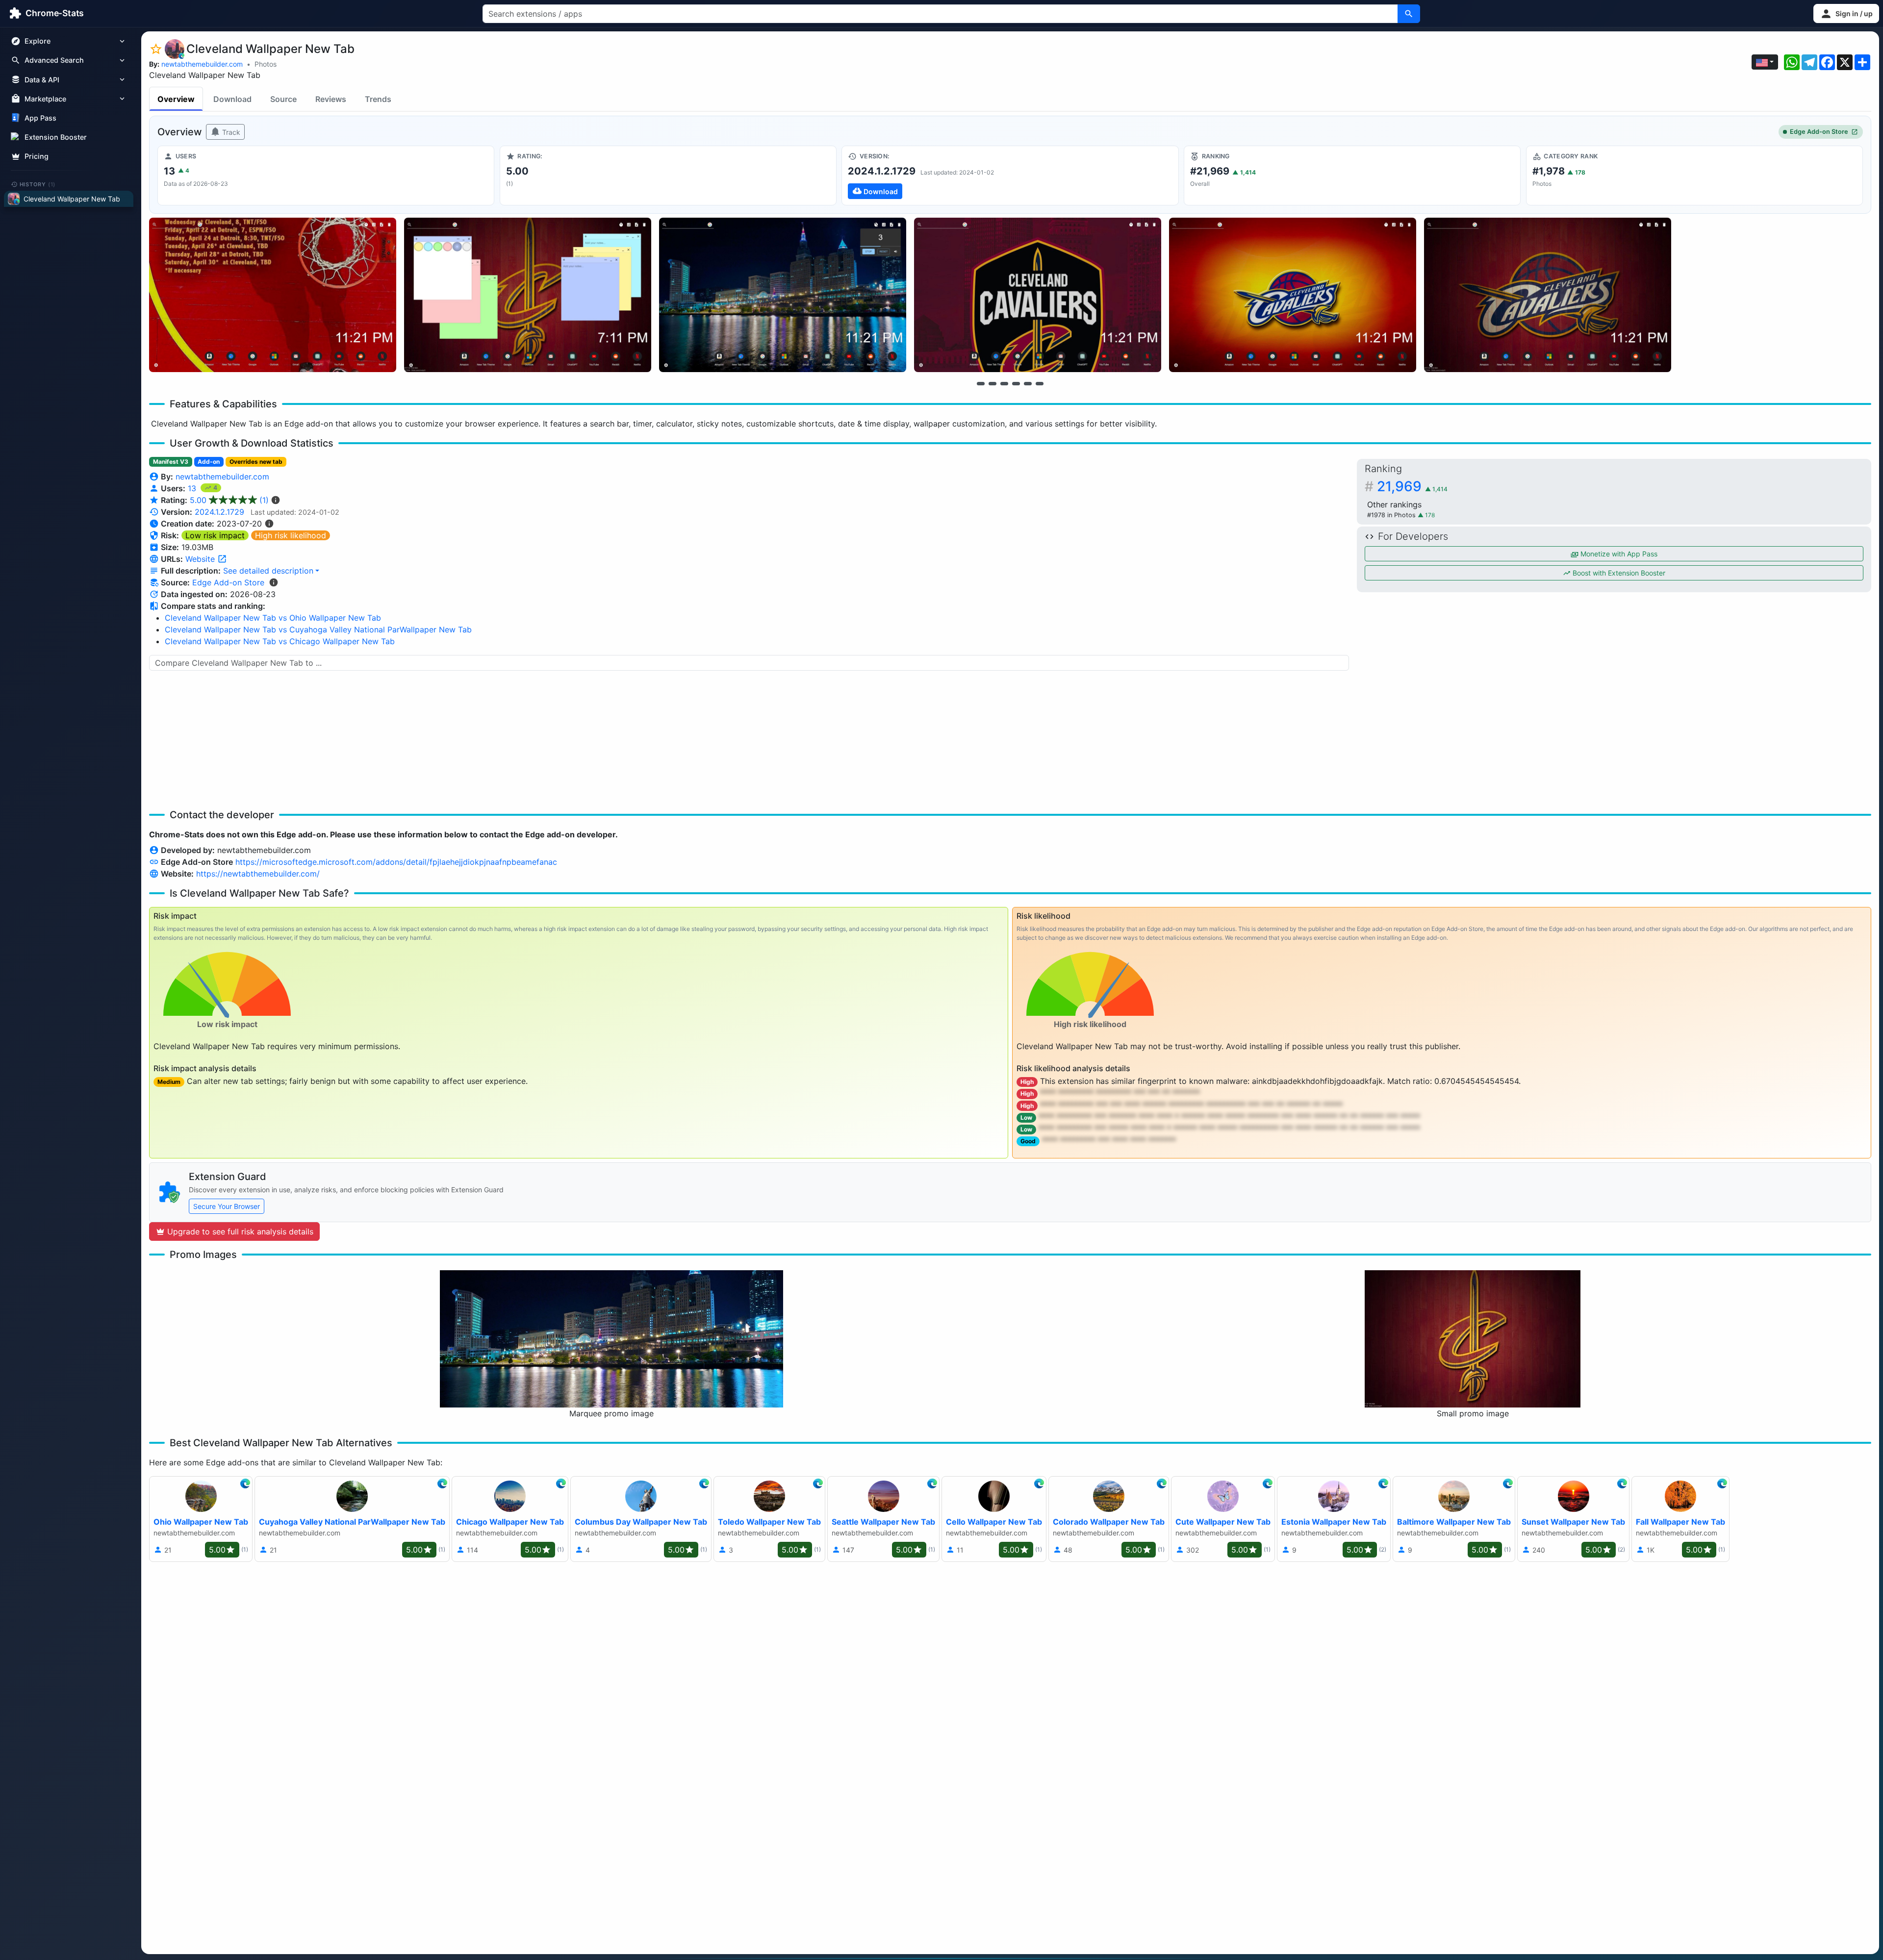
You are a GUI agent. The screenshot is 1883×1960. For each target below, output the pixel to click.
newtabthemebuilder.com (202, 64)
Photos (266, 64)
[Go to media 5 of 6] (1028, 383)
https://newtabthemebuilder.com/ (258, 874)
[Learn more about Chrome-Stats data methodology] (274, 582)
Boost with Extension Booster (1618, 573)
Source (283, 99)
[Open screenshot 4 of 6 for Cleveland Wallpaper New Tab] (1038, 295)
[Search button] (1409, 14)
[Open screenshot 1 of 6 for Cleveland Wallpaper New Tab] (273, 295)
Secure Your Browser (227, 1206)
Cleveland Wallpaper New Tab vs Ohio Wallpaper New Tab (273, 618)
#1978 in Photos (1392, 515)
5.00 (229, 500)
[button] (1846, 13)
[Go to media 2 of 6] (992, 383)
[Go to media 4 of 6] (1016, 383)
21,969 (1412, 486)
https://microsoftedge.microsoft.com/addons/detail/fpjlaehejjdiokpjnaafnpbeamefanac (396, 862)
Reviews (331, 99)
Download (232, 99)
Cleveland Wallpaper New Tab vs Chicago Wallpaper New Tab (280, 641)
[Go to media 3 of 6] (1004, 383)
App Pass (40, 118)
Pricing (37, 156)
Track (230, 132)
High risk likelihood (291, 535)
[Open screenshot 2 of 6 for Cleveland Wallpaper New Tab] (528, 295)
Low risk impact (215, 535)
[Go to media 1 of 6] (981, 383)
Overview (176, 99)
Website (201, 559)
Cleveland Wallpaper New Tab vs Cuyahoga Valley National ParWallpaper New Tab (318, 629)
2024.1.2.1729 (219, 512)
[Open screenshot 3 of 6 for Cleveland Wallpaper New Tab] (783, 295)
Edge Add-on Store (1819, 132)
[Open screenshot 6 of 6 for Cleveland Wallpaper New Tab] (1548, 295)
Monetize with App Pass (1618, 554)
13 (193, 488)
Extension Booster (56, 137)
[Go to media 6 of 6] (1040, 383)
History (38, 184)
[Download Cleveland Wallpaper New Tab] (1010, 176)
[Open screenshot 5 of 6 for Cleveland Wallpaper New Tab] (1293, 295)
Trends (378, 99)
